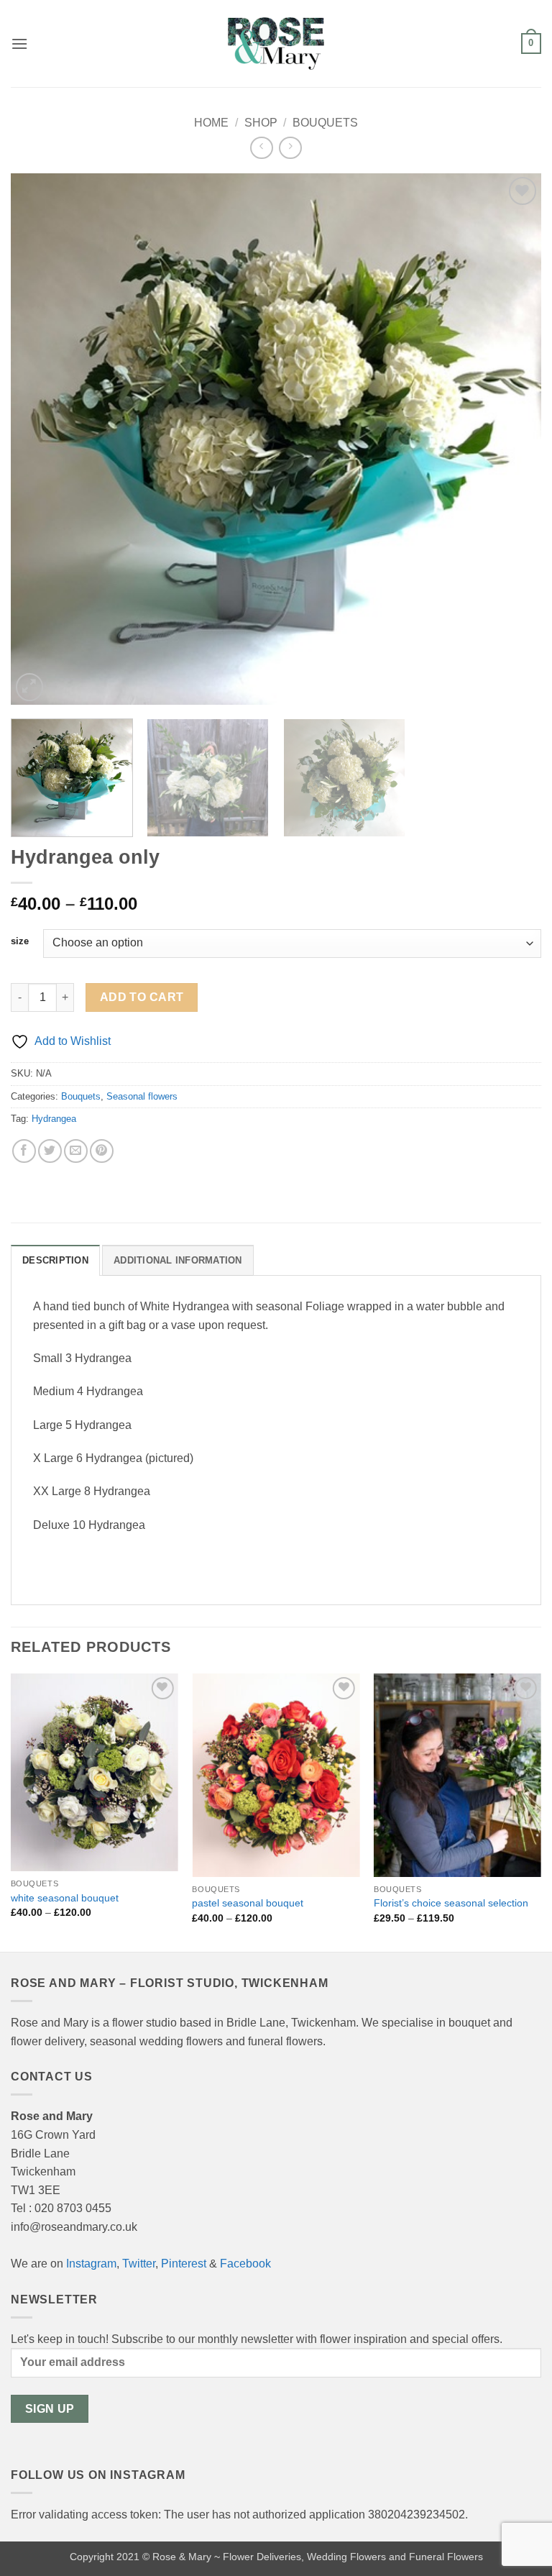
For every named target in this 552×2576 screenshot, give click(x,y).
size (20, 941)
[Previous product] (290, 148)
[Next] (512, 439)
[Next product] (261, 148)
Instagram (91, 2264)
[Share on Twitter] (50, 1151)
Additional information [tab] (178, 1260)
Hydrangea (54, 1119)
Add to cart (142, 997)
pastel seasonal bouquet (248, 1903)
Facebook (245, 2264)
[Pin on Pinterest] (102, 1151)
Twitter (139, 2264)
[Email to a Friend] (76, 1151)
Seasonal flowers (142, 1096)
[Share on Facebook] (24, 1151)
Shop (261, 123)
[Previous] (40, 439)
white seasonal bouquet (65, 1898)
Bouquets (325, 123)
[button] (19, 44)
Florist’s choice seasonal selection (451, 1903)
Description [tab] (55, 1260)
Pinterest (184, 2264)
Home (211, 123)
